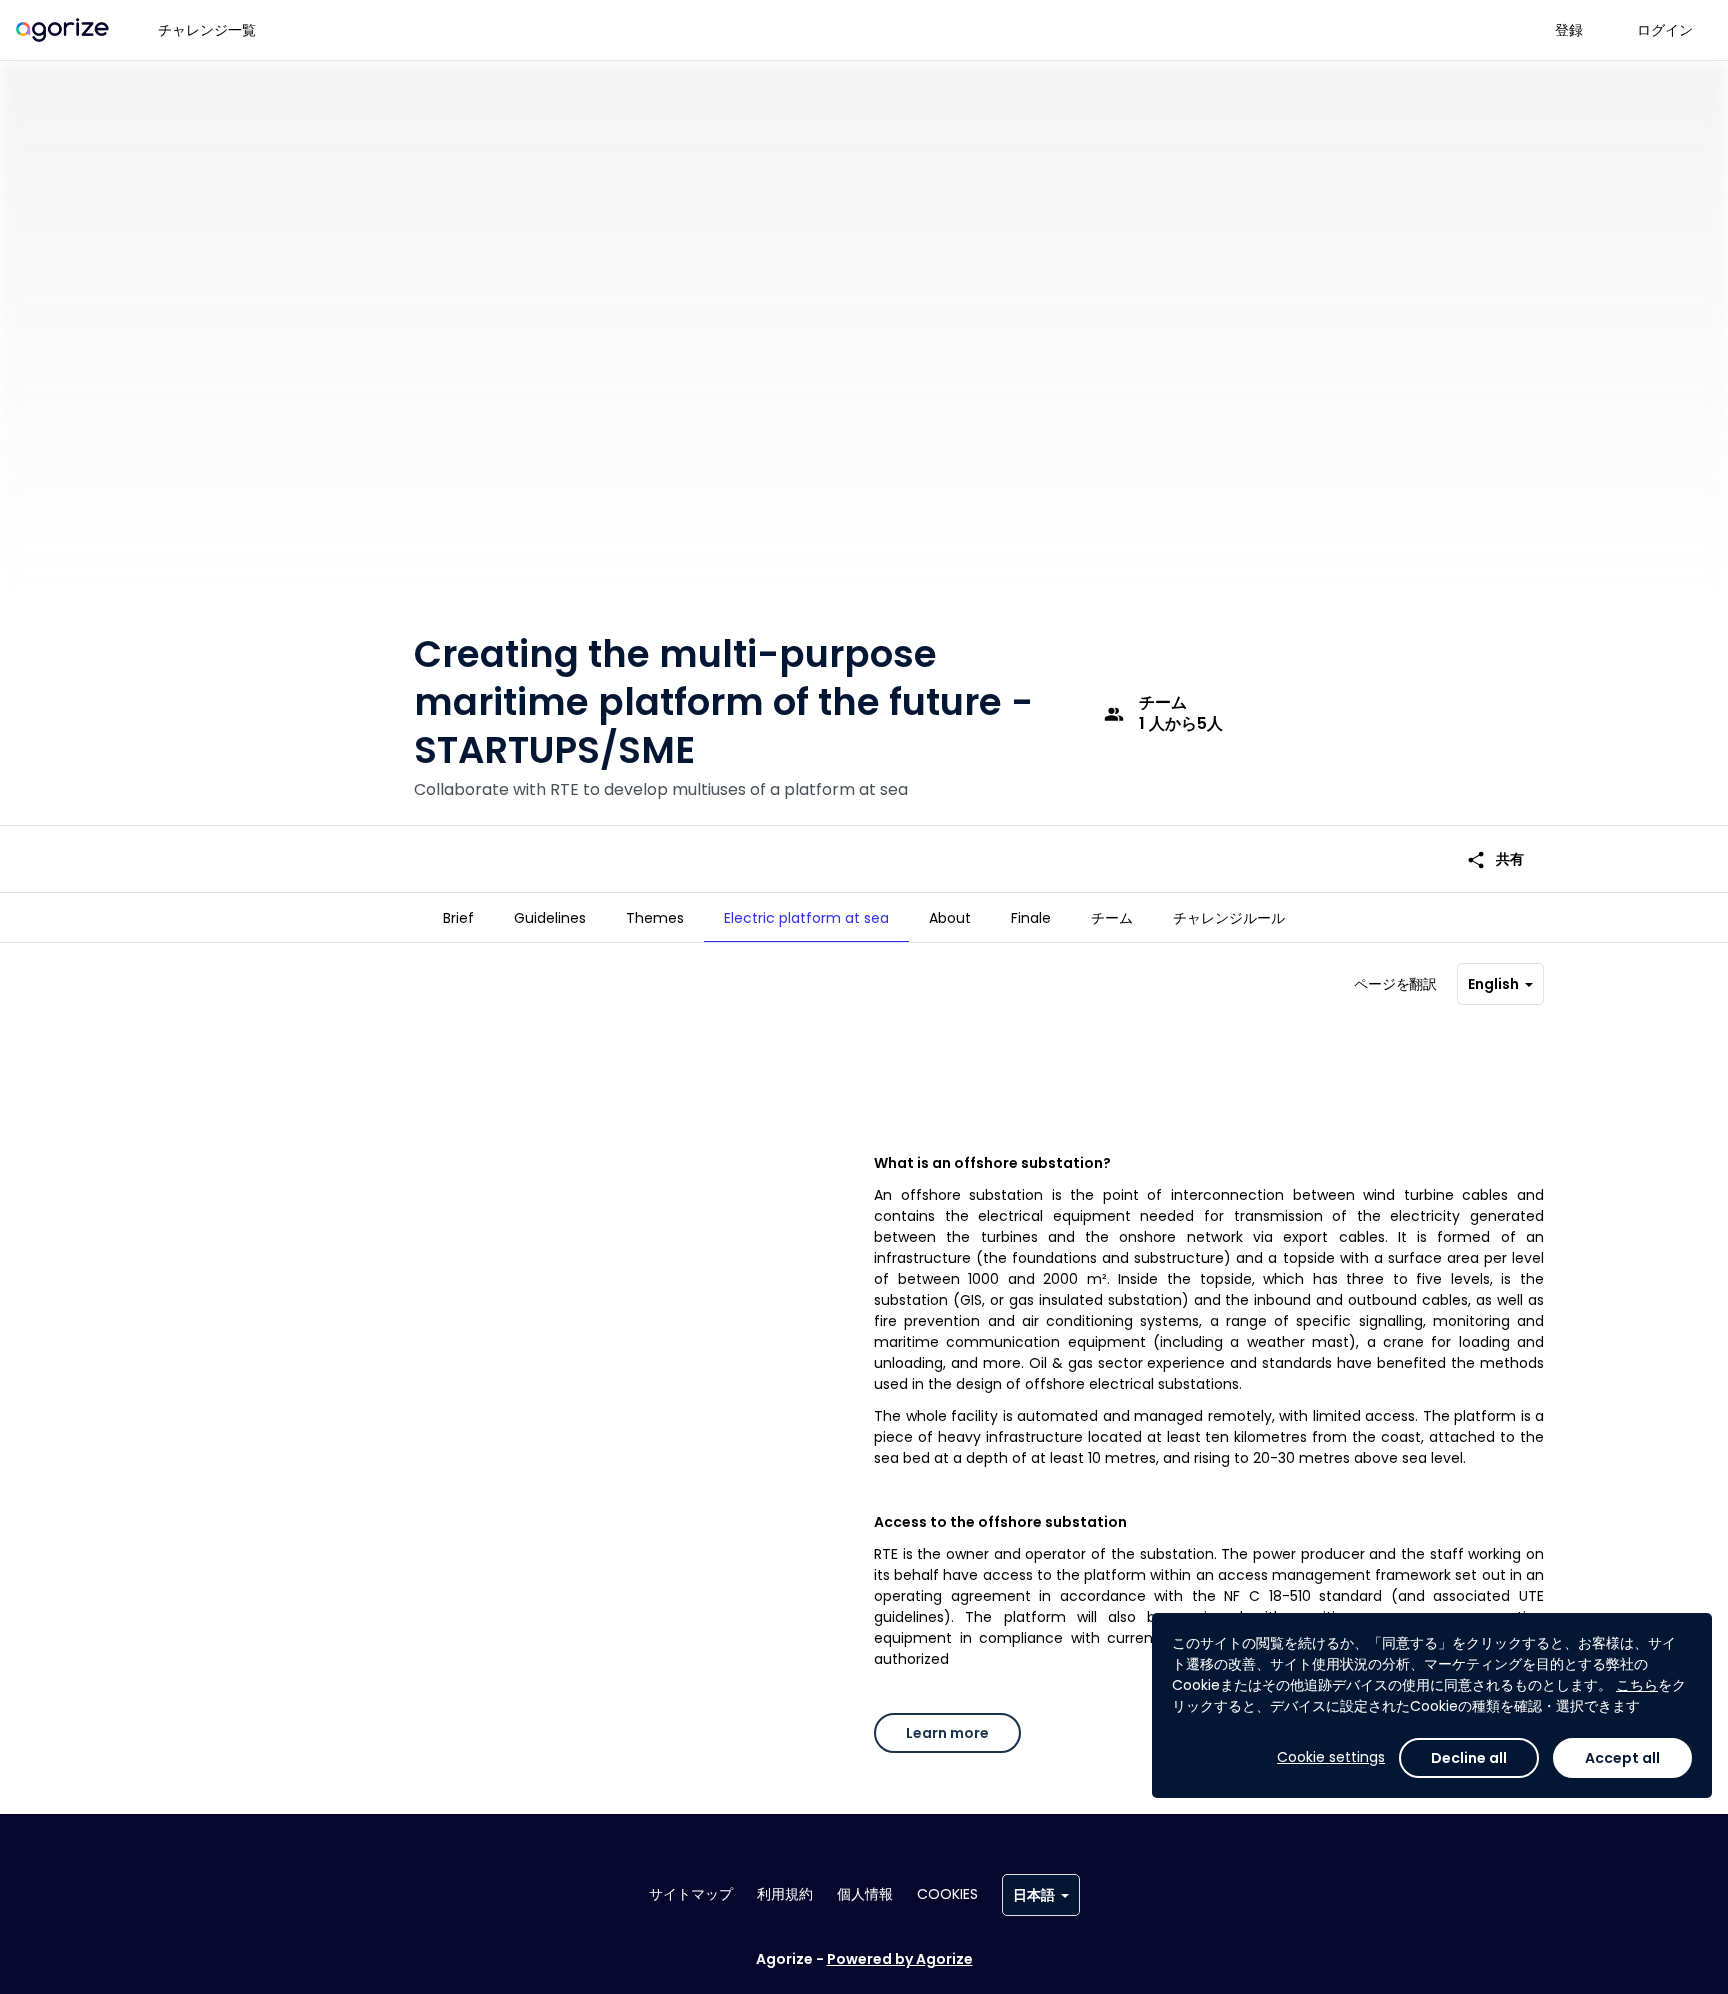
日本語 (1034, 1895)
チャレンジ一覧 (207, 30)
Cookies (947, 1894)
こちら (1637, 1685)
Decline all (1469, 1758)
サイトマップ (691, 1894)
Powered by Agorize (900, 1959)
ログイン (1665, 30)
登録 (1569, 30)
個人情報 (865, 1894)
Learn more (947, 1733)
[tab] (458, 918)
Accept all (1622, 1758)
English (1493, 984)
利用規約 (785, 1894)
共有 (1495, 859)
